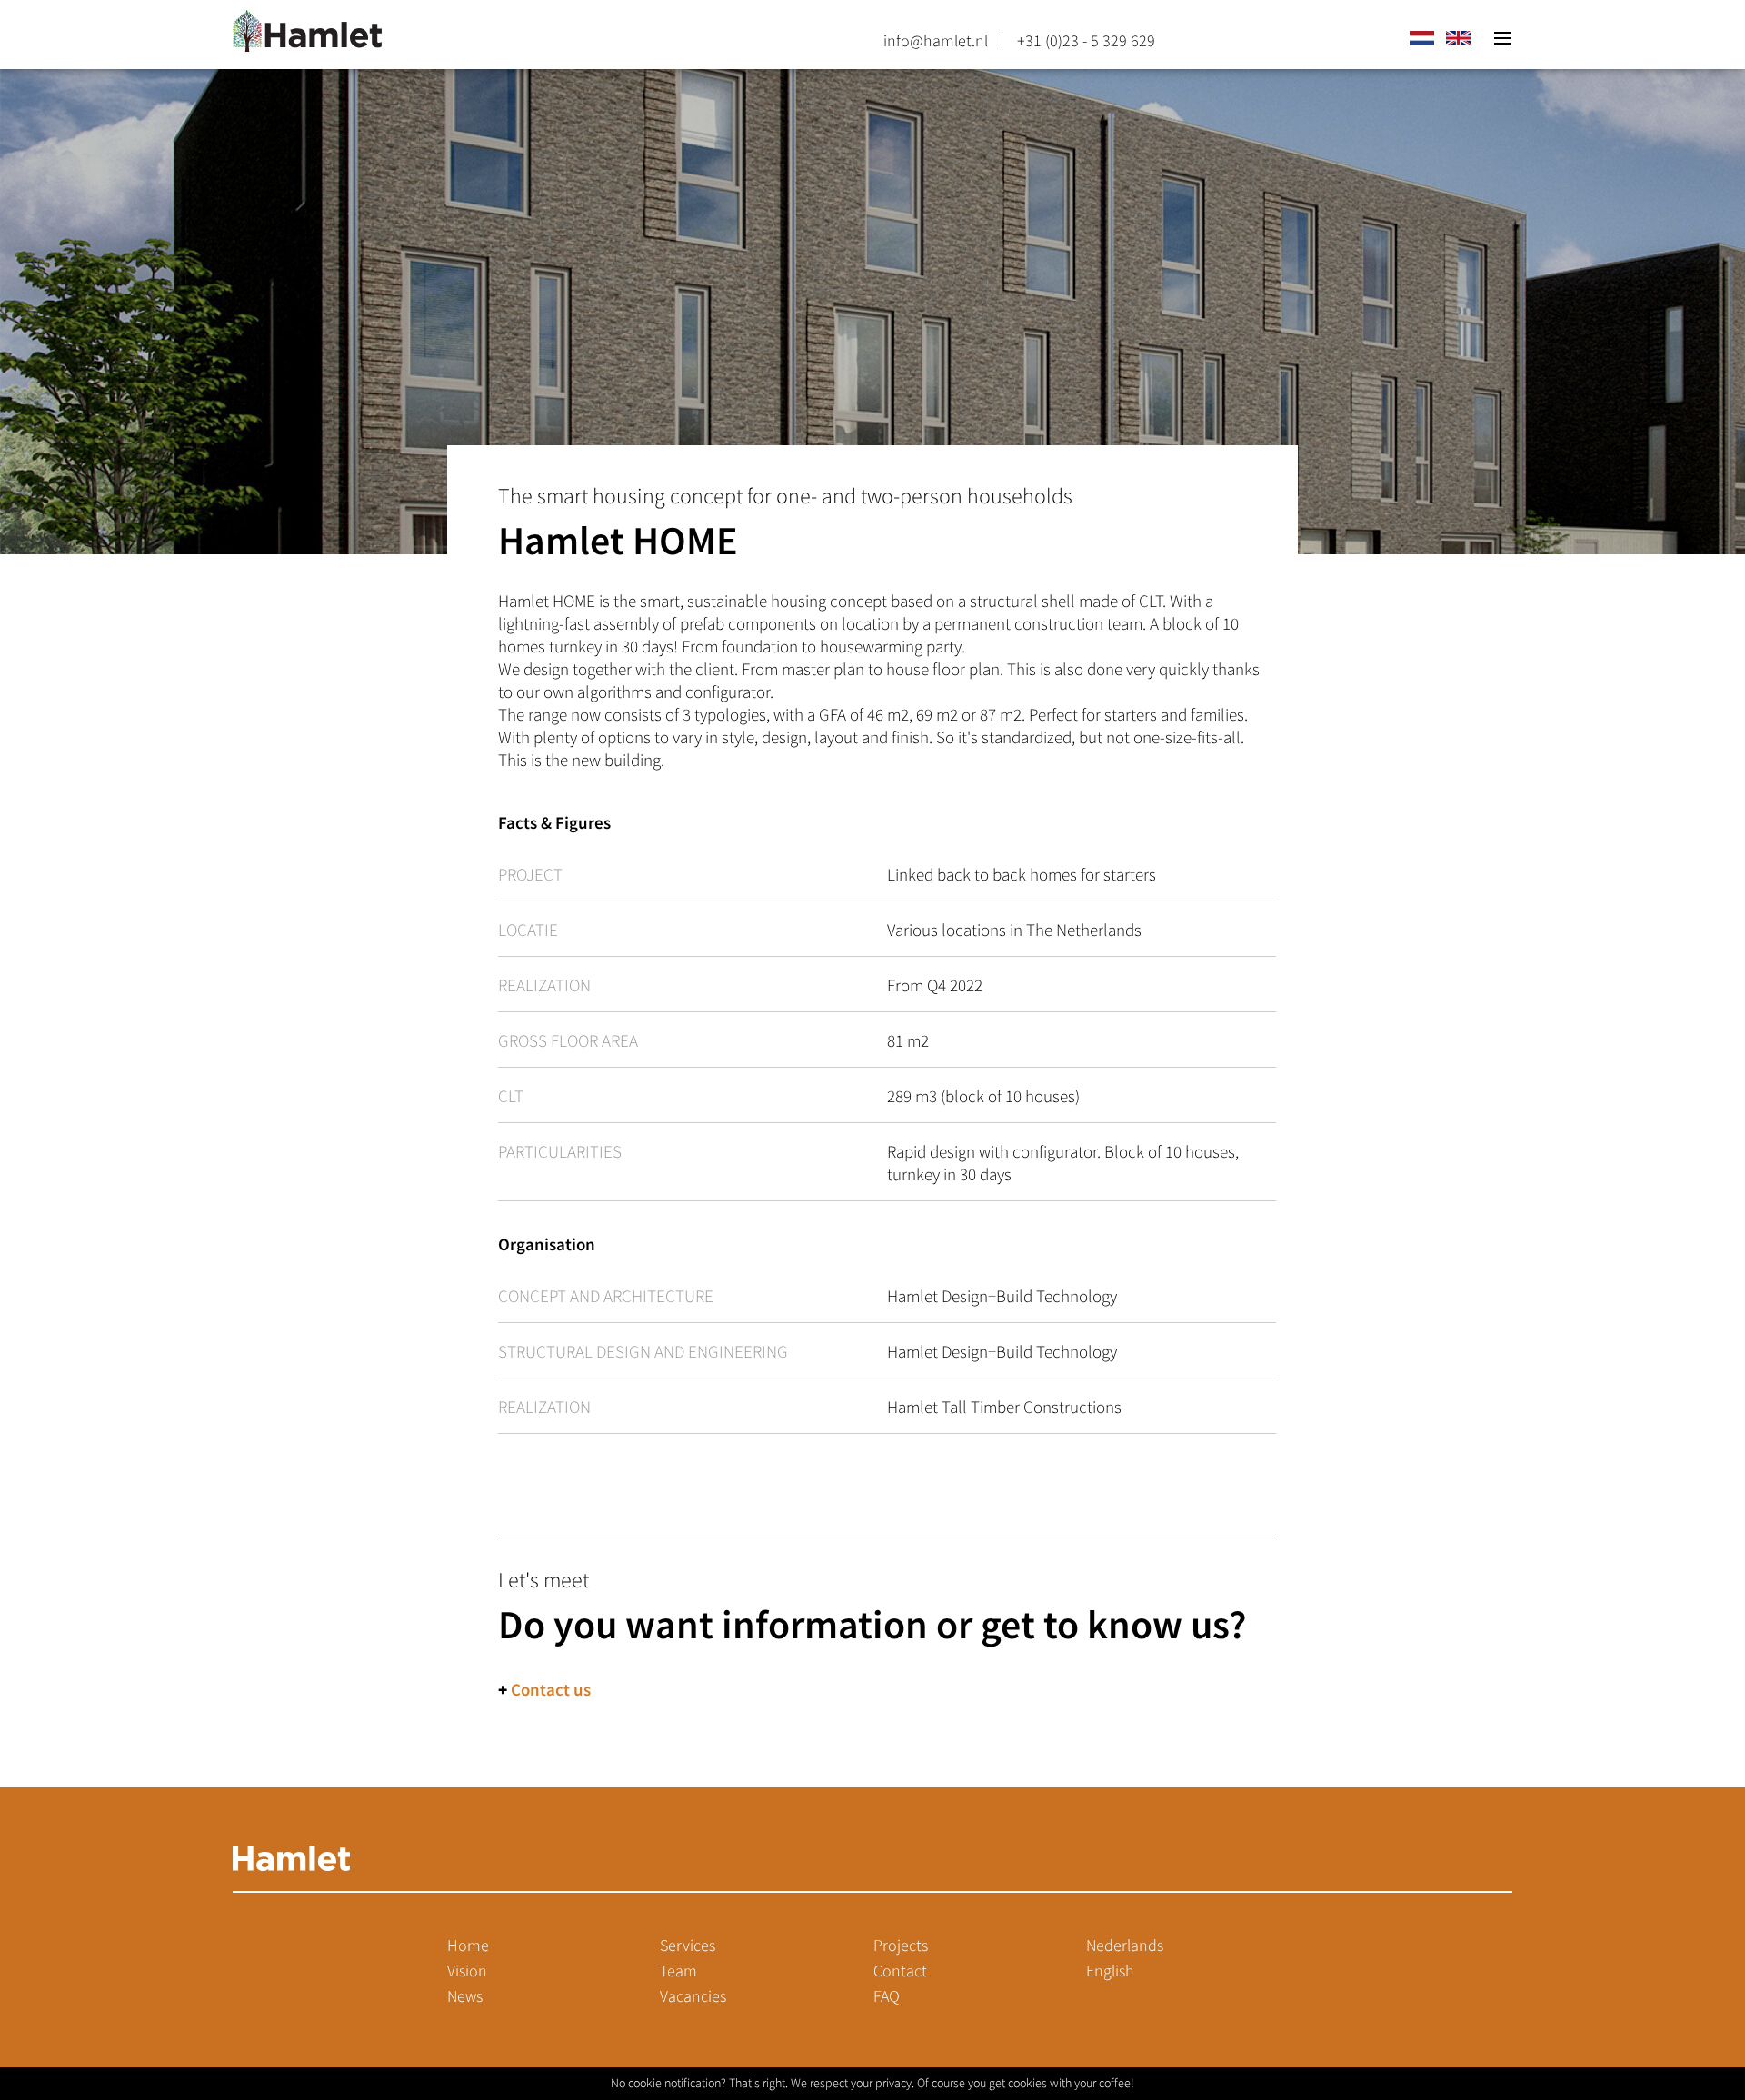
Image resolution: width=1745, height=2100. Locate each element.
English (1110, 1971)
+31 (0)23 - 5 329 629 (1086, 41)
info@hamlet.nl (936, 41)
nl (1421, 38)
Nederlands (1125, 1946)
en (1458, 38)
